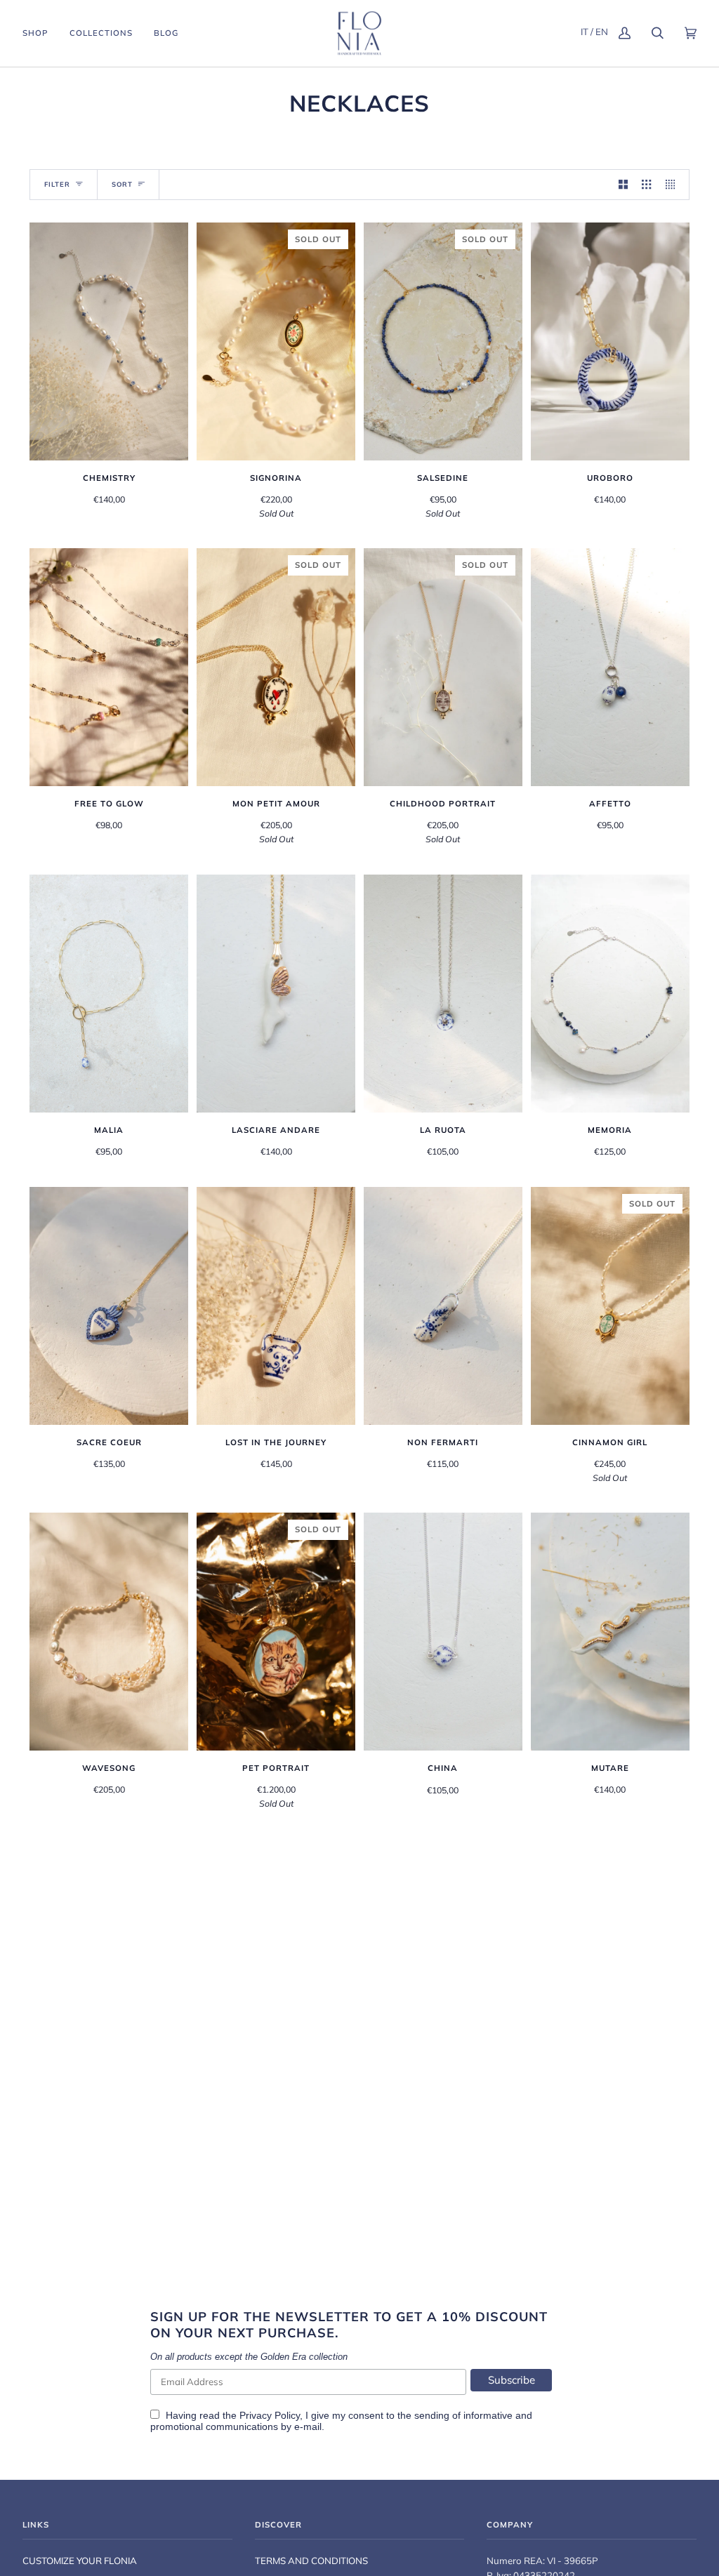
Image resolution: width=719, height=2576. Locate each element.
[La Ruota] (443, 994)
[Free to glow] (109, 667)
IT (585, 32)
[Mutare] (610, 1632)
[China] (443, 1632)
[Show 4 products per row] (674, 185)
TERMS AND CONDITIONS (311, 2561)
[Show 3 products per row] (646, 185)
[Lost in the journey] (276, 1306)
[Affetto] (610, 667)
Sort (122, 184)
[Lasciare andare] (276, 994)
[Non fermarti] (443, 1306)
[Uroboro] (610, 341)
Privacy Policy (270, 2415)
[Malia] (109, 994)
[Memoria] (610, 994)
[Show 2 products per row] (623, 185)
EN (602, 32)
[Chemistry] (109, 341)
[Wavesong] (109, 1632)
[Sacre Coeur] (109, 1306)
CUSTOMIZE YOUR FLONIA (80, 2561)
